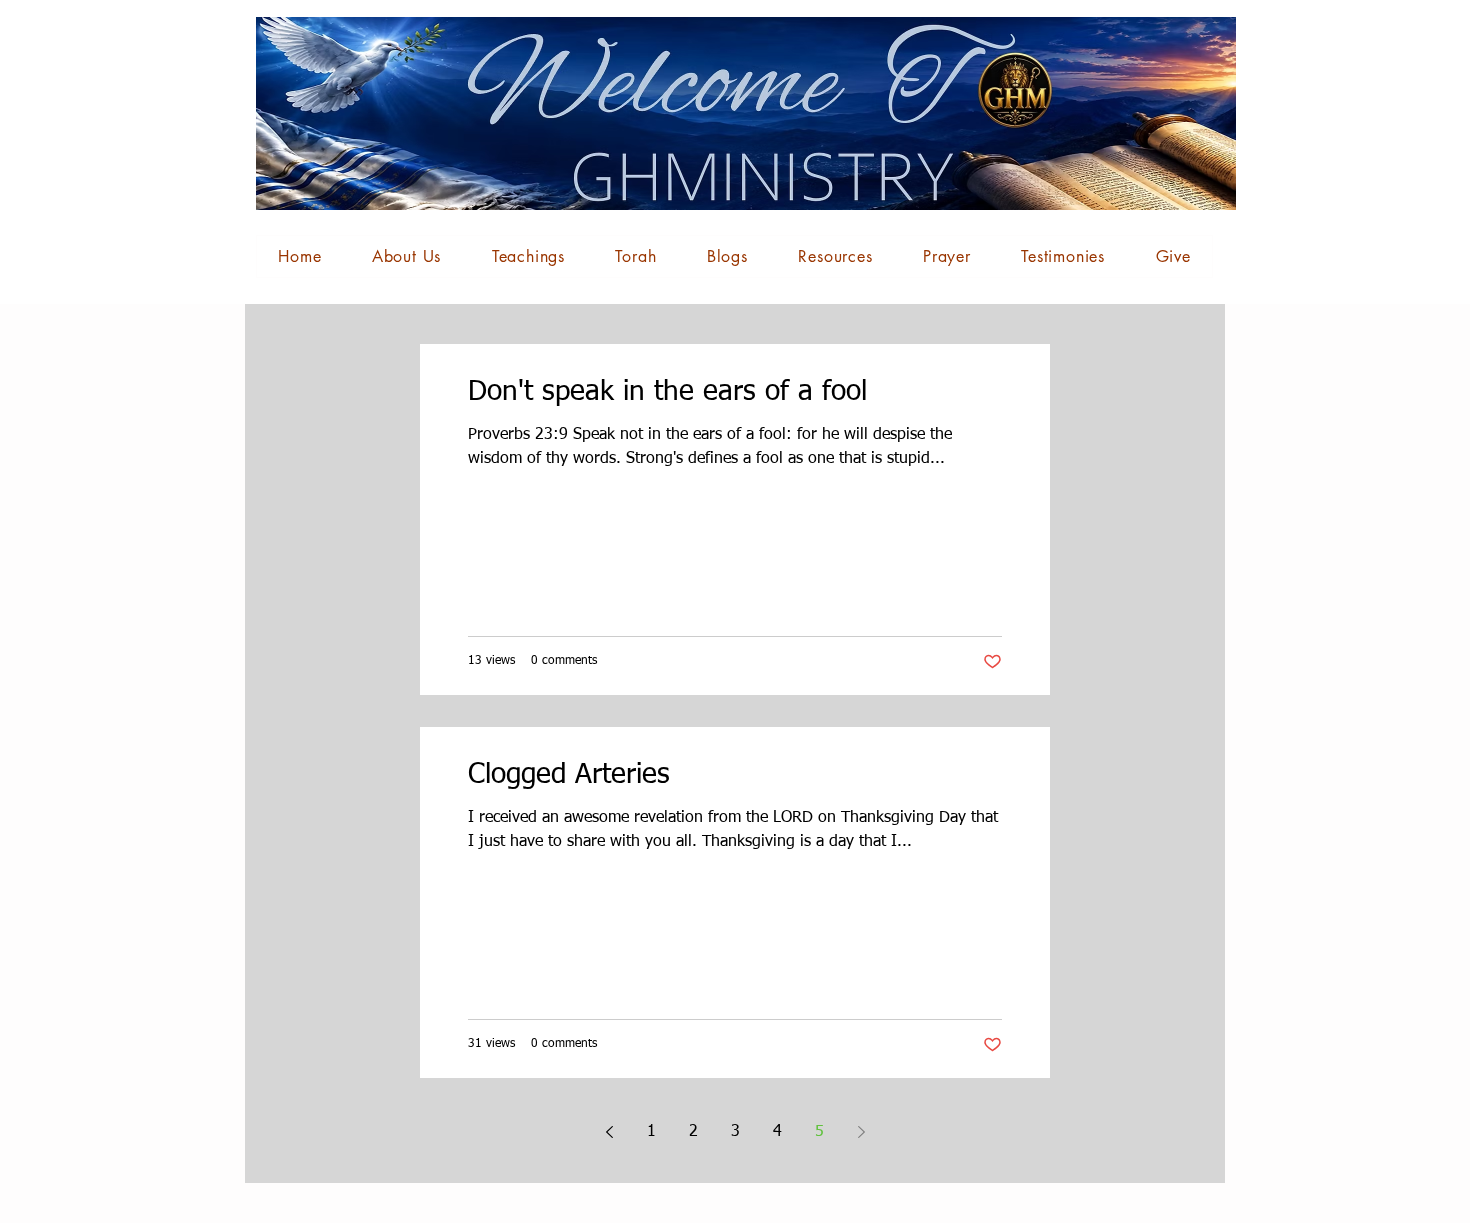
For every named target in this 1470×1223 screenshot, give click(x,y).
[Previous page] (609, 1132)
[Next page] (861, 1132)
